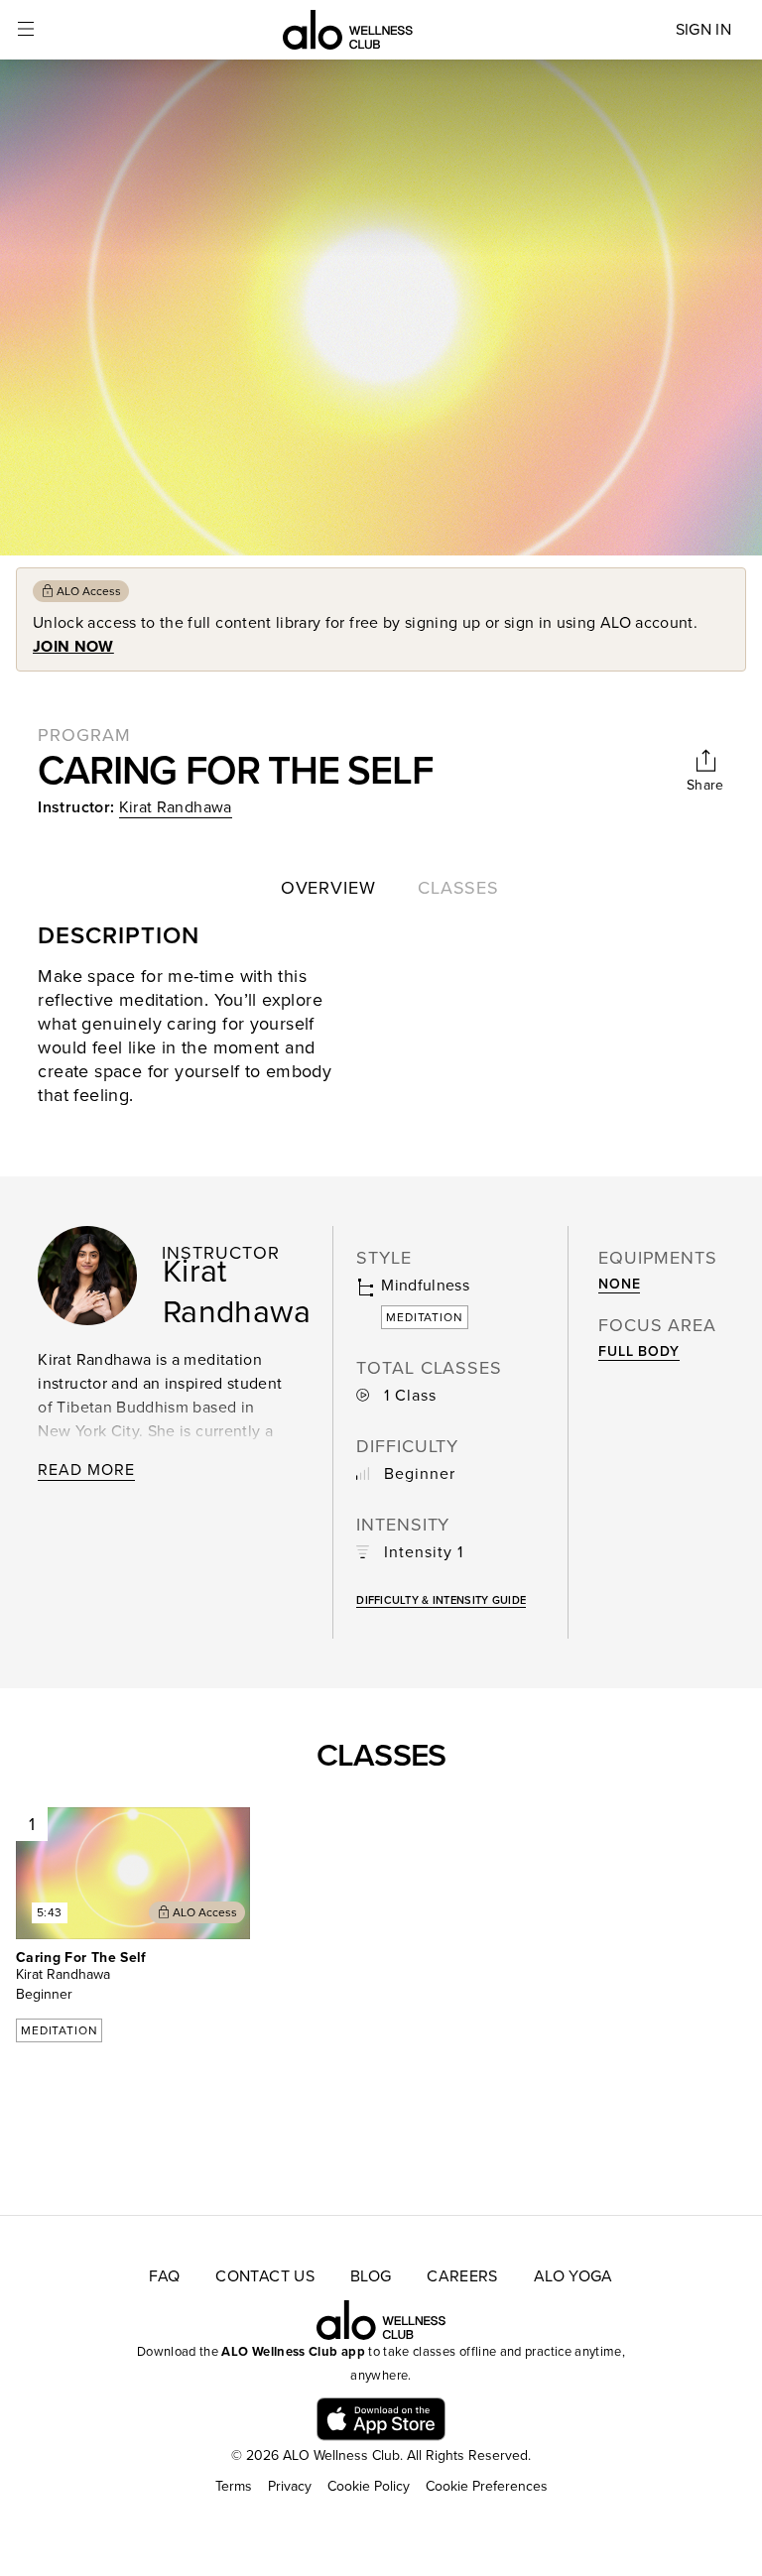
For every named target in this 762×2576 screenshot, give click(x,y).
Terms (234, 2486)
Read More (86, 1470)
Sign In (703, 30)
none (619, 1284)
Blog (371, 2276)
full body (639, 1351)
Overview (328, 888)
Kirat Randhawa (176, 807)
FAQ (164, 2276)
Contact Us (265, 2276)
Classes (458, 888)
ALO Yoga (573, 2276)
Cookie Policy (369, 2486)
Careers (462, 2276)
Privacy (290, 2486)
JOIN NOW (73, 647)
